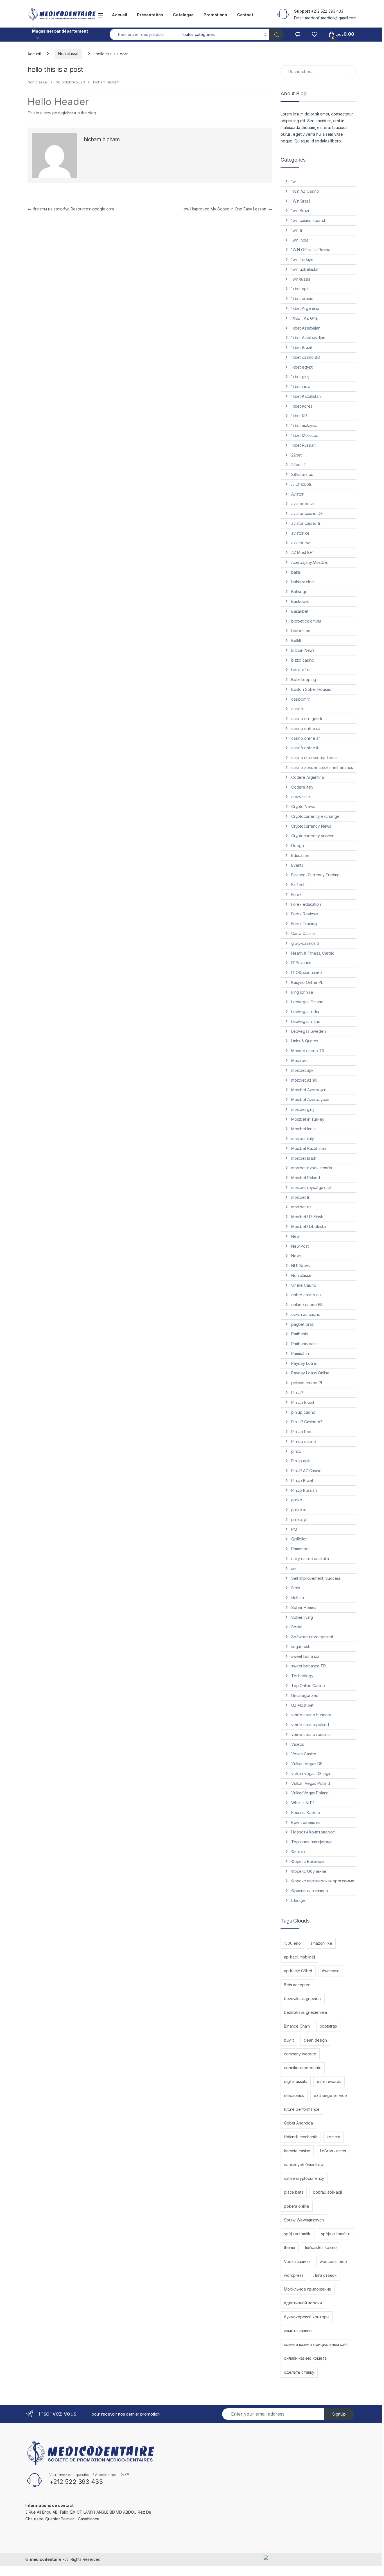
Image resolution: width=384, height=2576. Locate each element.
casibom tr (301, 699)
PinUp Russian (304, 1490)
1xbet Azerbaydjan (308, 338)
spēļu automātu (298, 2234)
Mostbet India (303, 1129)
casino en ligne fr (307, 719)
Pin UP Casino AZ (307, 1422)
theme (290, 2247)
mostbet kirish (304, 1158)
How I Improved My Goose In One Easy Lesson (226, 209)
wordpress (294, 2275)
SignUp (339, 2414)
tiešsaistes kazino (321, 2247)
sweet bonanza (305, 1656)
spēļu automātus (336, 2234)
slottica (298, 1598)
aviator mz (301, 543)
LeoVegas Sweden (309, 1031)
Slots (296, 1588)
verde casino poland (310, 1725)
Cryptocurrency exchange (315, 816)
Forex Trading (304, 924)
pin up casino (303, 1412)
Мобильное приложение (308, 2289)
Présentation (150, 15)
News (296, 1256)
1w (293, 181)
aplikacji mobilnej (299, 1957)
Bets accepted (297, 1985)
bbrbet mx (301, 631)
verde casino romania (311, 1734)
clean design (315, 2040)
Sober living (302, 1617)
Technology (302, 1676)
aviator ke (300, 533)
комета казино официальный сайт (316, 2344)
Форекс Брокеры (308, 1861)
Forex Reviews (305, 914)
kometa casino (297, 2151)
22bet (296, 455)
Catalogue (183, 15)
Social (297, 1627)
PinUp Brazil (302, 1480)
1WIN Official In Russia (311, 250)
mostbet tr (300, 1197)
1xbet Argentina (305, 308)
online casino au (306, 1295)
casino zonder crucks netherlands (322, 767)
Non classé (68, 54)
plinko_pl (299, 1520)
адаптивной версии (303, 2303)
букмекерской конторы (307, 2317)
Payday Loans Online (310, 1373)
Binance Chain (297, 2026)
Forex (296, 894)
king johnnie (302, 992)
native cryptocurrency (304, 2178)
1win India (300, 240)
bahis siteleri (302, 582)
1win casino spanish (309, 220)
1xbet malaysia (304, 425)
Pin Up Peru (302, 1432)
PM (294, 1529)
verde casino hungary (311, 1715)
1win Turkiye (302, 259)
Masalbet (300, 1060)
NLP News (301, 1266)
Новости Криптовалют (313, 1832)
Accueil (119, 15)
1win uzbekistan (305, 269)
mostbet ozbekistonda (312, 1168)
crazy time (301, 797)
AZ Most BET (303, 552)
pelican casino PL (307, 1383)
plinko (297, 1500)
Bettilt (296, 640)
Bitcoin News (303, 650)
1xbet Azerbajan (306, 328)
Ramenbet (301, 1549)
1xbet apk (300, 289)
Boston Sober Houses (311, 689)
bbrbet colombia (306, 621)
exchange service (330, 2095)
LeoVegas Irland (306, 1021)
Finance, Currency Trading (316, 875)
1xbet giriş (300, 377)
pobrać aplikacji (327, 2192)
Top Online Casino (308, 1686)
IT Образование (307, 972)
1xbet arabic (302, 299)
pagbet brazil (303, 1324)
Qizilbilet (299, 1539)
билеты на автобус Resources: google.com (71, 209)
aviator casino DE (307, 513)
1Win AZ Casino (305, 191)
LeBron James (333, 2151)
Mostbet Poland (306, 1178)
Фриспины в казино (310, 1891)
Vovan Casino (304, 1754)
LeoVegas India (305, 1012)
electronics (294, 2095)
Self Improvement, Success (316, 1578)
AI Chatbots (301, 484)
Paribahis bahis (305, 1344)
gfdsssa (68, 113)
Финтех (298, 1852)
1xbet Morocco (305, 435)
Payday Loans (304, 1363)
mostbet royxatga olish (312, 1187)
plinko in (299, 1510)
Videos (298, 1744)
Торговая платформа (311, 1842)
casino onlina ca (306, 728)
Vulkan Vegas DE (307, 1764)
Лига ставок (325, 2275)
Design (298, 846)
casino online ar (306, 738)
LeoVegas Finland (307, 1002)
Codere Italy (302, 787)
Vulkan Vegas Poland (311, 1783)
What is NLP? (303, 1803)
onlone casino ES (307, 1305)
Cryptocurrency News (311, 826)
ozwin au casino (306, 1314)
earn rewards (329, 2081)
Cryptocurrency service (313, 836)
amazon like (321, 1943)
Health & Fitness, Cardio (313, 953)
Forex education (306, 904)
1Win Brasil (301, 201)
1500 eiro (292, 1943)
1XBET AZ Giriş (304, 318)
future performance (302, 2109)
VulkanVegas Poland (310, 1793)
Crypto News (303, 806)
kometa (333, 2137)
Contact (245, 15)
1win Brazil (300, 211)
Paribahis (300, 1334)
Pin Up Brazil (303, 1402)
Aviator (297, 494)
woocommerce (333, 2261)
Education (300, 855)
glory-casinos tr (305, 943)
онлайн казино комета (305, 2358)
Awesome (331, 1971)
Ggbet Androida (298, 2123)
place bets (294, 2192)
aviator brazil (303, 504)
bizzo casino (303, 660)
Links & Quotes (305, 1041)
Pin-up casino (304, 1441)
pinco (296, 1451)
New (295, 1236)
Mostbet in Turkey (308, 1119)
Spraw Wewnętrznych (304, 2220)
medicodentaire (46, 2559)
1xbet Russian (303, 445)
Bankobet (300, 601)
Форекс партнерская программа (323, 1881)
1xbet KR (299, 416)
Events (297, 865)
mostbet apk (302, 1070)
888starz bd (302, 474)
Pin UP (297, 1393)
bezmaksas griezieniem (305, 2012)
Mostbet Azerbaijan (309, 1090)
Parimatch (300, 1353)
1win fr (297, 230)
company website (300, 2054)
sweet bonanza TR (309, 1666)
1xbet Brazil (301, 347)
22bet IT (299, 465)
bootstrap (328, 2026)
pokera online (297, 2206)
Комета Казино (306, 1813)
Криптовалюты (306, 1822)
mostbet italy (303, 1139)
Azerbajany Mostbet (310, 562)
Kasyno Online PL (307, 982)
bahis (296, 572)
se (293, 1568)
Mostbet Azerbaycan (310, 1099)
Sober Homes (304, 1607)
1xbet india (301, 386)
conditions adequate (303, 2068)
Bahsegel (300, 592)
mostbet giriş (303, 1109)
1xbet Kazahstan (306, 396)
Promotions (215, 15)
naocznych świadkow (304, 2165)
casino (297, 709)
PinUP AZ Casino (306, 1471)
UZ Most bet (302, 1705)
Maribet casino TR (308, 1051)
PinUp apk (301, 1461)
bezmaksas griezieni (303, 1999)
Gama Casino (303, 933)
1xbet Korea (302, 406)
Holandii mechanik (301, 2137)
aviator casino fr (306, 523)
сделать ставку (299, 2372)
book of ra (301, 670)
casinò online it (305, 748)
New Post (300, 1246)
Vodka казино (297, 2261)
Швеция (299, 1900)
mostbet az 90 (304, 1080)
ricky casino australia (310, 1559)
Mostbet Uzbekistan (309, 1226)
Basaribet (300, 611)
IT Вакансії (301, 963)
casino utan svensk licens (314, 758)
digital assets (296, 2081)
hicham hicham (106, 82)
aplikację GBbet (298, 1971)
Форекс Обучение (309, 1871)
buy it (289, 2040)
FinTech (298, 885)
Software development (312, 1637)
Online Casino (304, 1285)
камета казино (298, 2331)
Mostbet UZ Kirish (307, 1217)
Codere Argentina (308, 777)
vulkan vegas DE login (311, 1773)
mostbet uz (301, 1207)
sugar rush (301, 1646)
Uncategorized (305, 1695)
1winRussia (301, 279)
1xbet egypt (302, 367)
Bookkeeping (304, 679)
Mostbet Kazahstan (309, 1148)
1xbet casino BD (306, 357)
